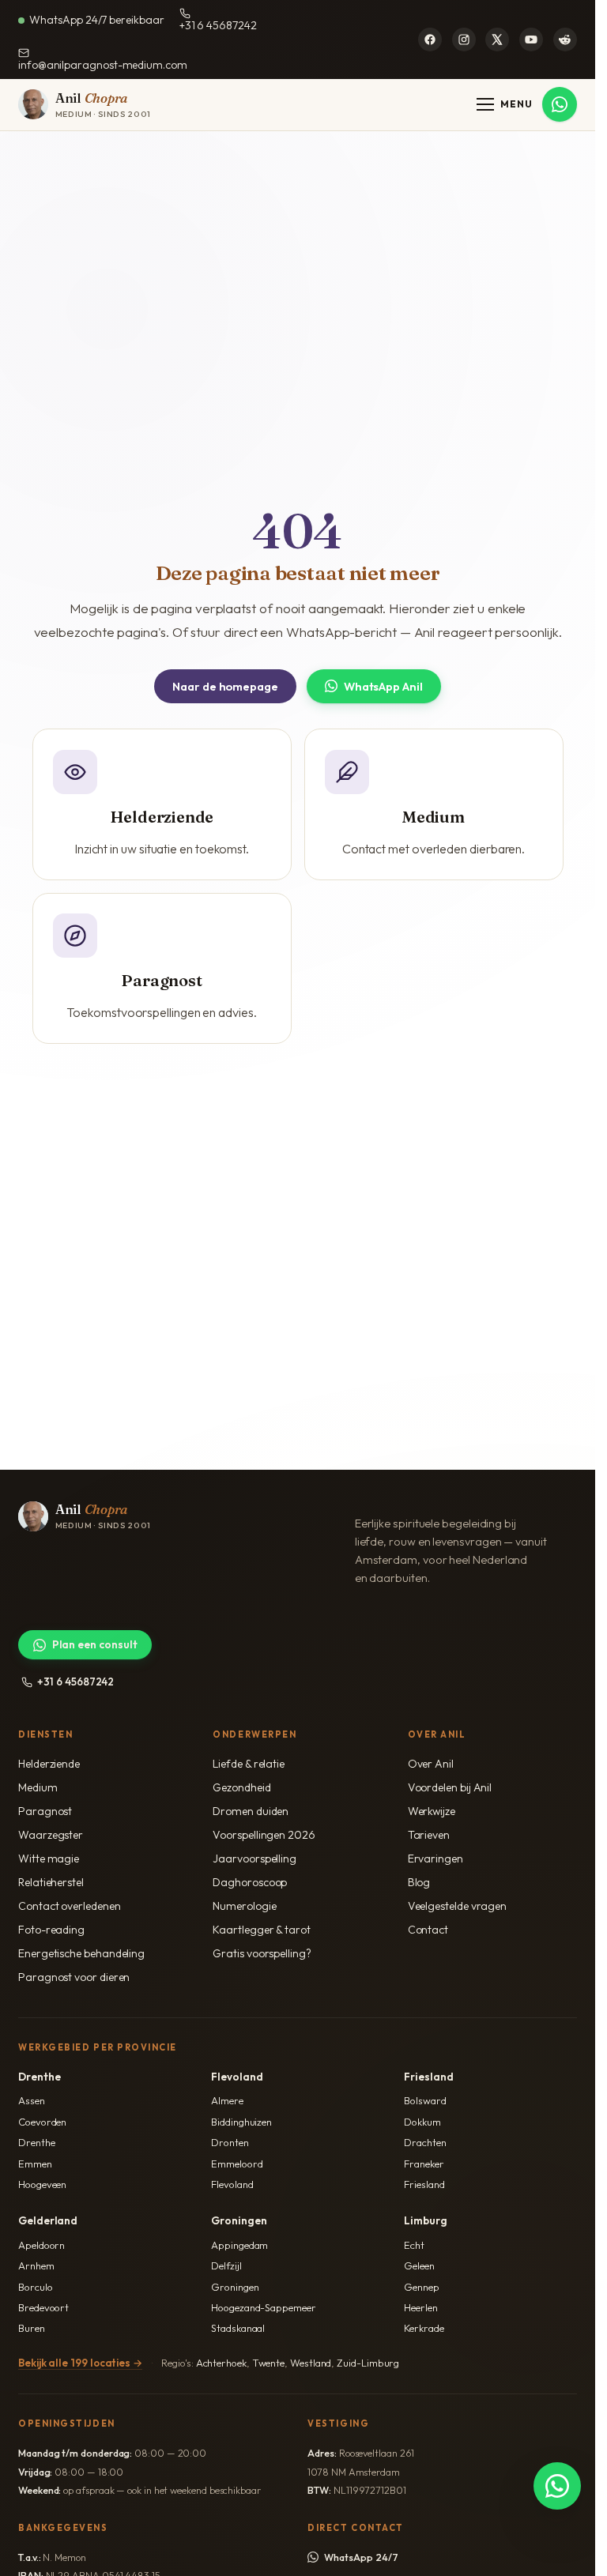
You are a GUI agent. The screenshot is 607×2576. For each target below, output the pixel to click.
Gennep (422, 2287)
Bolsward (425, 2100)
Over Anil (431, 1764)
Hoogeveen (42, 2184)
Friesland (424, 2184)
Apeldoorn (41, 2245)
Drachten (425, 2142)
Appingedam (239, 2245)
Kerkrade (424, 2328)
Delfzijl (226, 2265)
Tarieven (429, 1835)
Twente (269, 2363)
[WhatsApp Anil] (560, 104)
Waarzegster (51, 1835)
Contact (428, 1930)
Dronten (230, 2142)
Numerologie (244, 1906)
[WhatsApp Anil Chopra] (557, 2486)
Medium (38, 1787)
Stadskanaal (238, 2328)
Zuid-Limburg (368, 2363)
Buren (32, 2328)
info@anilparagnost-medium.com (103, 65)
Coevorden (42, 2122)
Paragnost (45, 1811)
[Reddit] (565, 40)
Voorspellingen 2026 (264, 1835)
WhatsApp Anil (383, 686)
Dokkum (422, 2122)
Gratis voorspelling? (262, 1953)
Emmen (35, 2164)
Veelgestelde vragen (457, 1906)
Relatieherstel (51, 1882)
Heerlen (420, 2307)
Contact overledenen (69, 1906)
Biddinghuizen (241, 2122)
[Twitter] (497, 40)
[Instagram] (464, 40)
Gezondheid (241, 1787)
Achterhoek (221, 2363)
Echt (414, 2245)
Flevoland (232, 2184)
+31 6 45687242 (218, 25)
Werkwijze (432, 1811)
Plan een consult (95, 1644)
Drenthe (36, 2142)
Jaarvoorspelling (254, 1859)
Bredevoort (43, 2307)
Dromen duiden (251, 1811)
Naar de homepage (225, 686)
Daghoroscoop (250, 1882)
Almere (227, 2100)
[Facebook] (430, 40)
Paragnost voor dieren (74, 1977)
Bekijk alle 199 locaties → (80, 2363)
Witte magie (49, 1859)
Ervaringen (435, 1859)
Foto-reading (51, 1930)
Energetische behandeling (81, 1953)
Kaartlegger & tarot (261, 1930)
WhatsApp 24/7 (361, 2557)
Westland (311, 2363)
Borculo (35, 2287)
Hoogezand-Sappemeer (263, 2307)
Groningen (235, 2287)
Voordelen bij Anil (450, 1787)
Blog (419, 1882)
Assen (32, 2100)
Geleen (419, 2265)
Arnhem (36, 2265)
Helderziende (49, 1764)
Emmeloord (237, 2164)
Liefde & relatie (249, 1764)
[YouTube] (531, 40)
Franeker (424, 2164)
